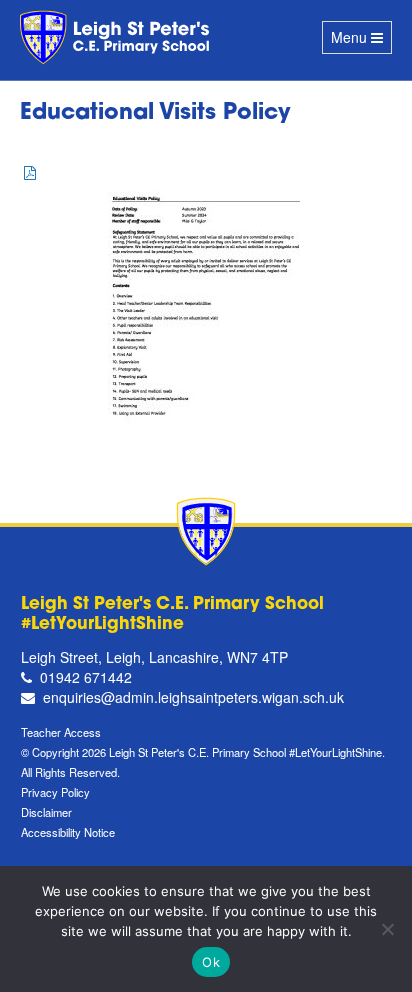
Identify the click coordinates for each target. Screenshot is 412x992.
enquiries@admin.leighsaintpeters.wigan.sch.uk (193, 697)
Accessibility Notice (68, 832)
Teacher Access (61, 732)
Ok (211, 962)
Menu (361, 40)
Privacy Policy (55, 792)
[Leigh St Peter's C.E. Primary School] (117, 37)
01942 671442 (86, 677)
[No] (387, 929)
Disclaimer (46, 812)
